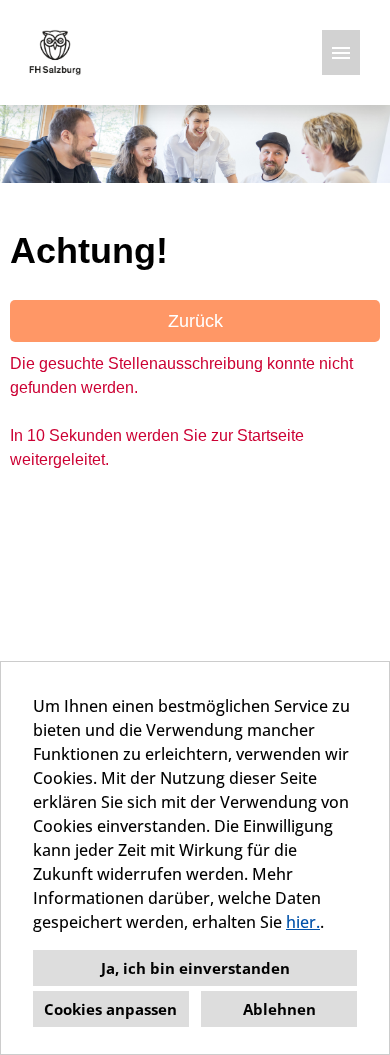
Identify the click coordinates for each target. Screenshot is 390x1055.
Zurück (195, 321)
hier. (303, 922)
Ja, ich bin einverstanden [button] (195, 968)
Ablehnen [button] (279, 1009)
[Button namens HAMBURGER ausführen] (341, 52)
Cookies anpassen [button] (110, 1009)
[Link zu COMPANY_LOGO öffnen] (55, 52)
